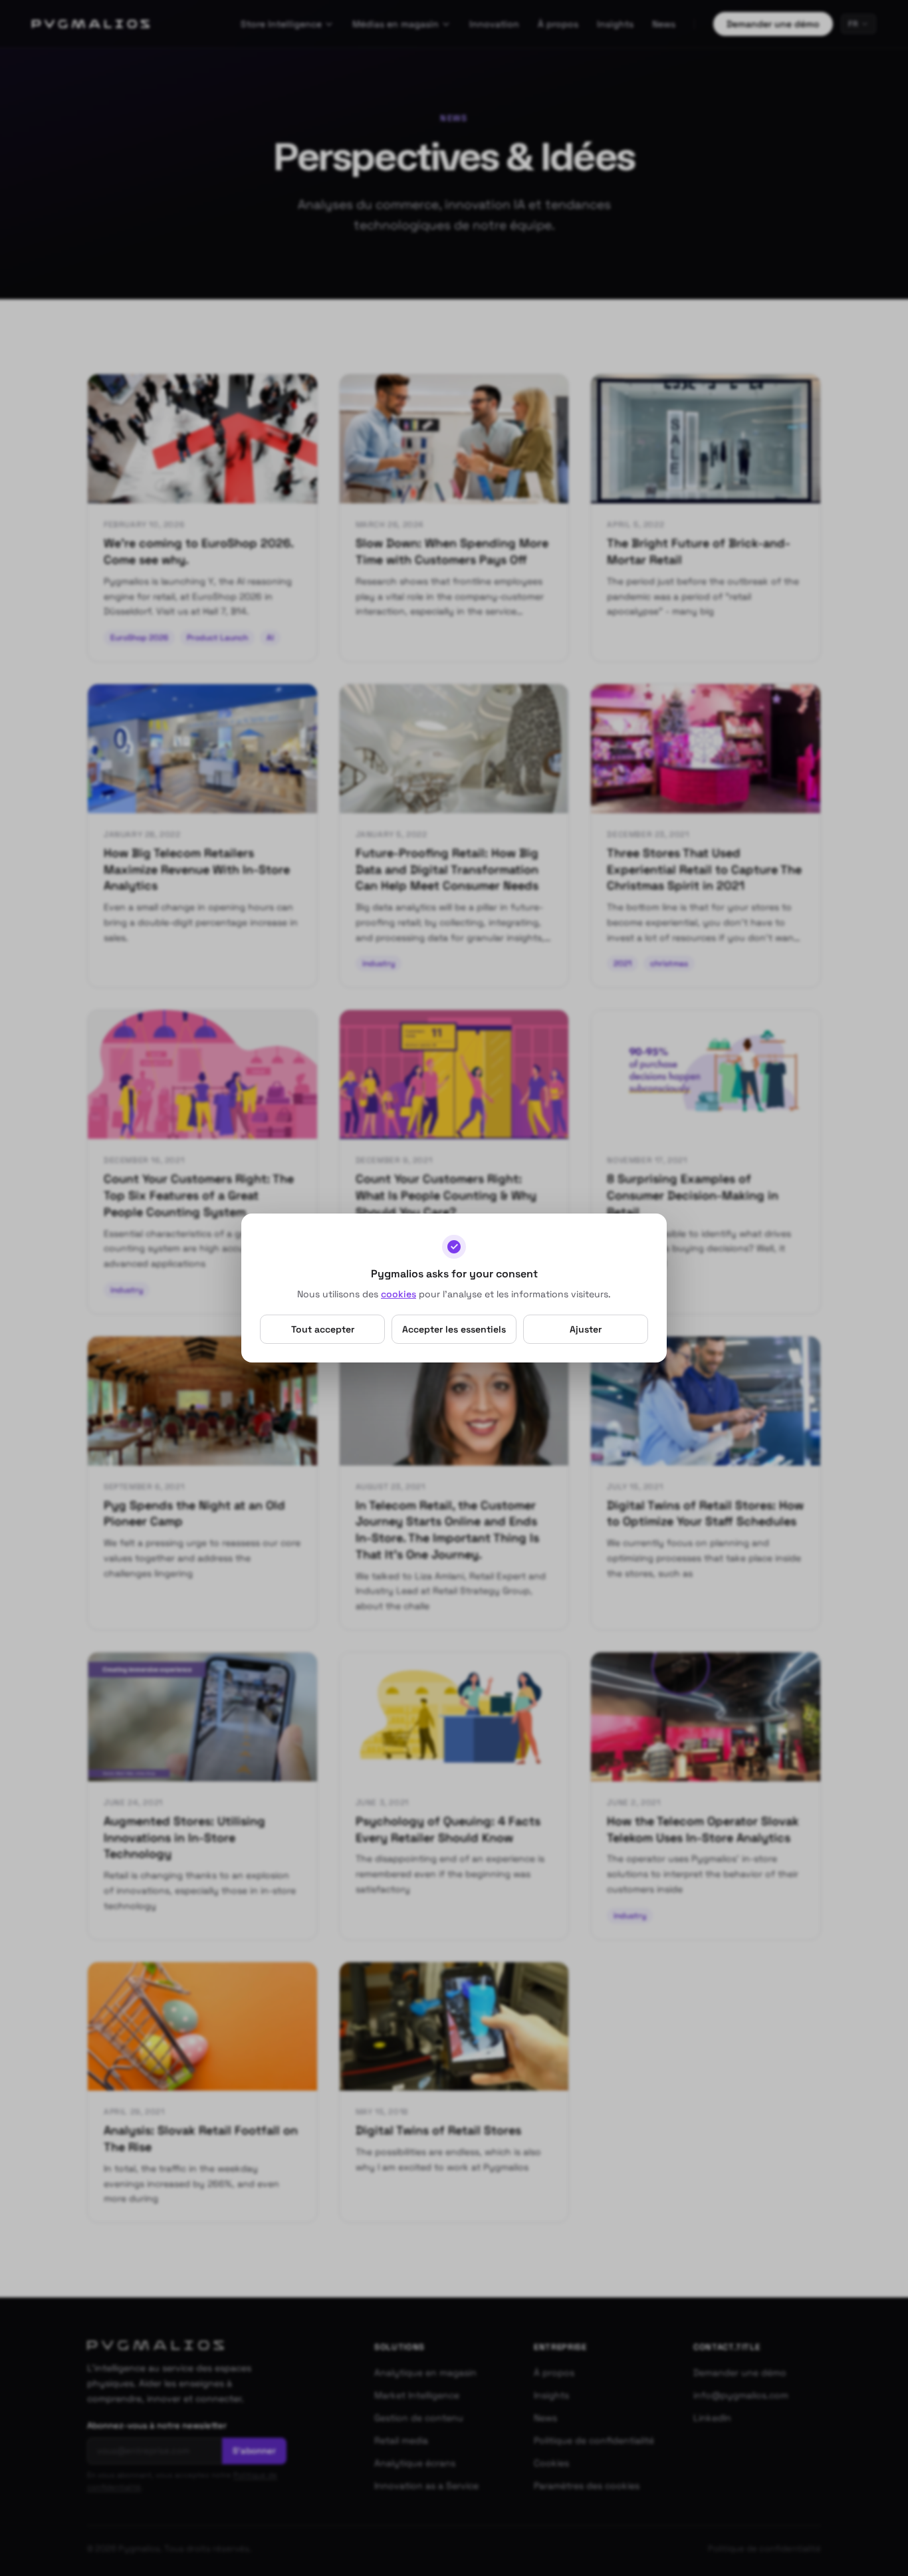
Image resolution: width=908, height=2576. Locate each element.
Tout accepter (323, 1329)
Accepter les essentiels (454, 1329)
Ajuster (586, 1329)
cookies (398, 1294)
